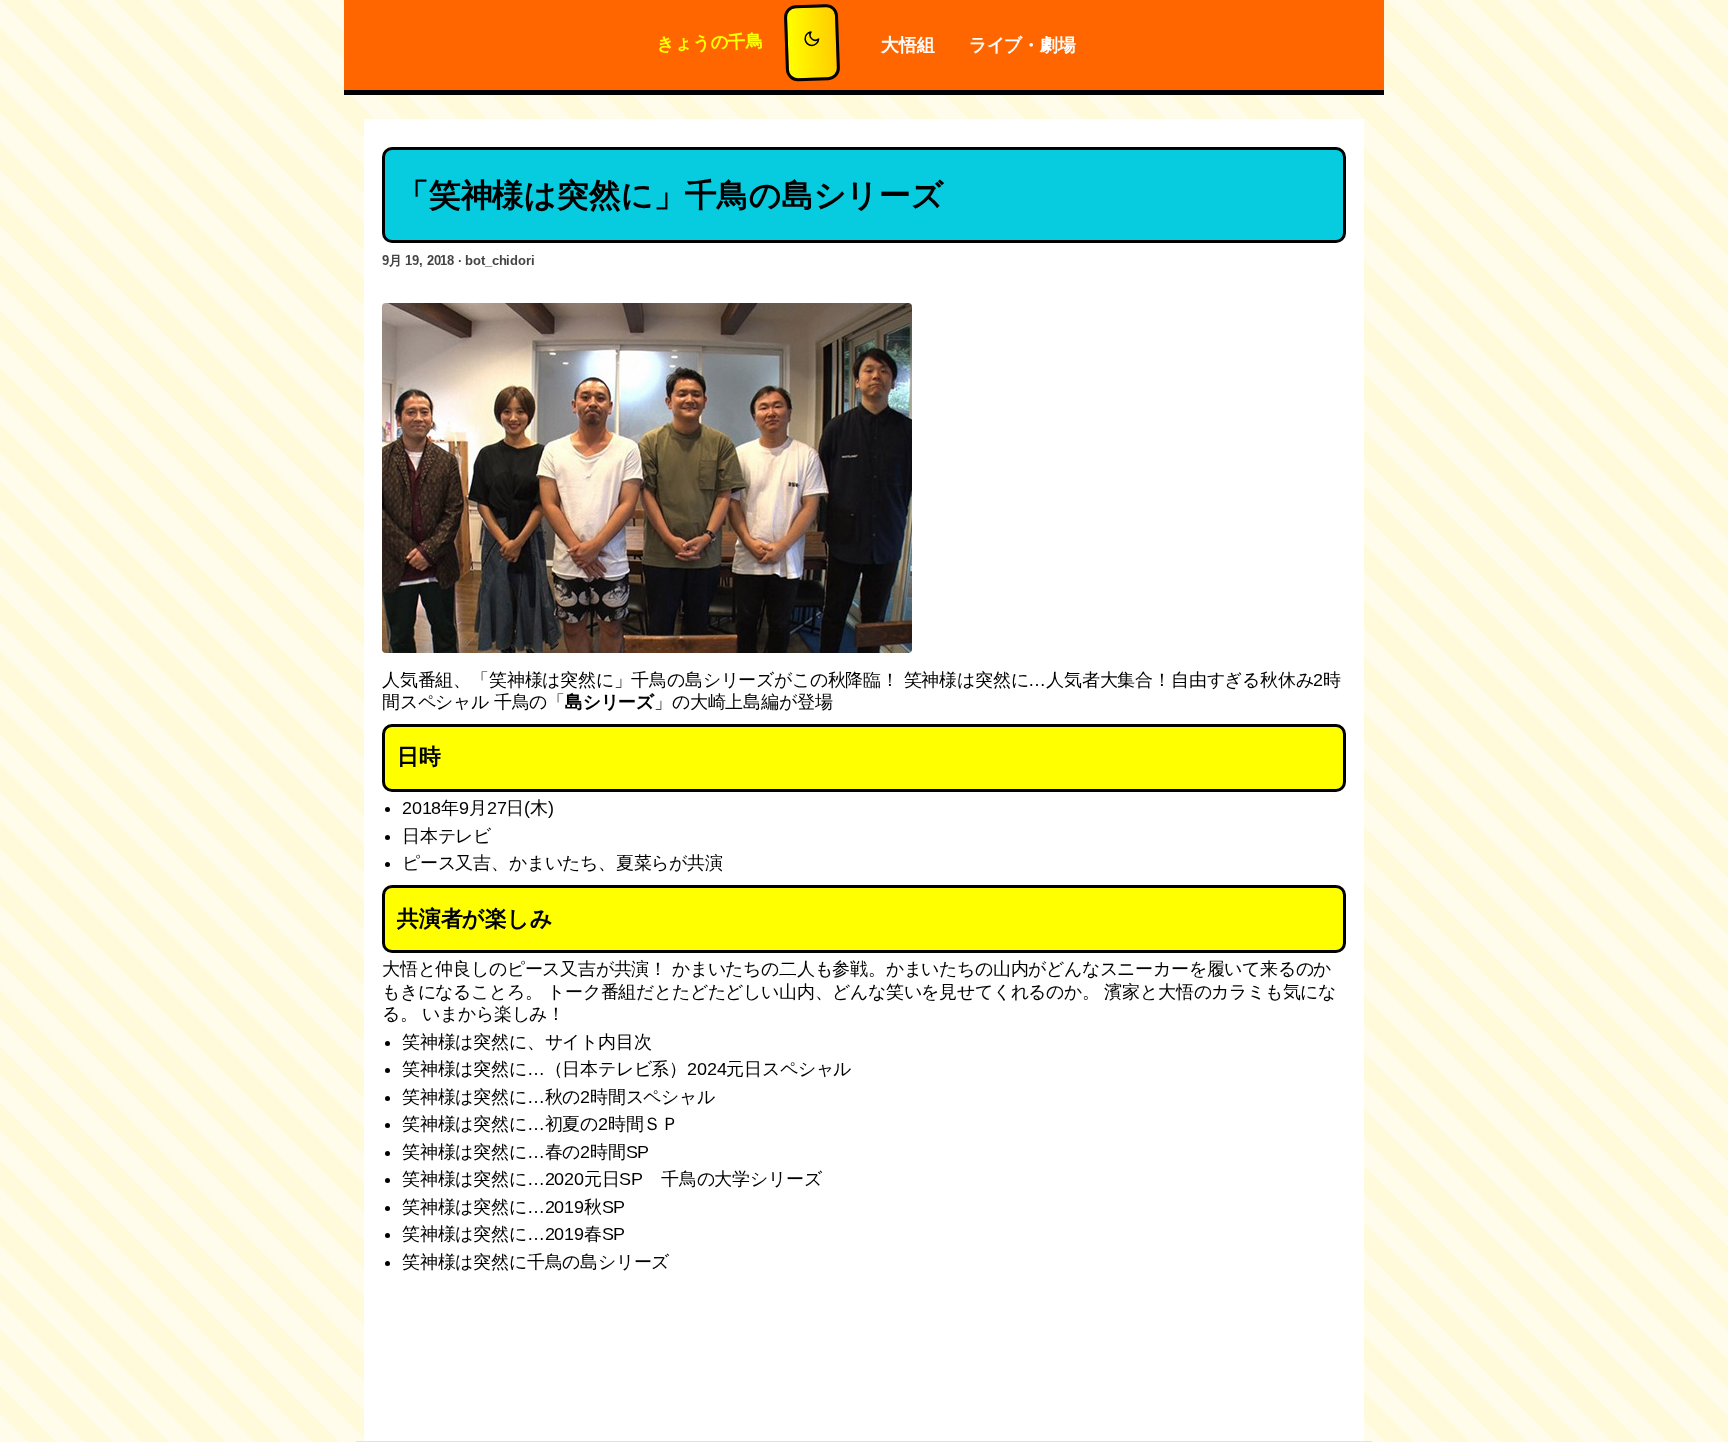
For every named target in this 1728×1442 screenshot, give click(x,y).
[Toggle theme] (812, 43)
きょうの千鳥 (711, 42)
